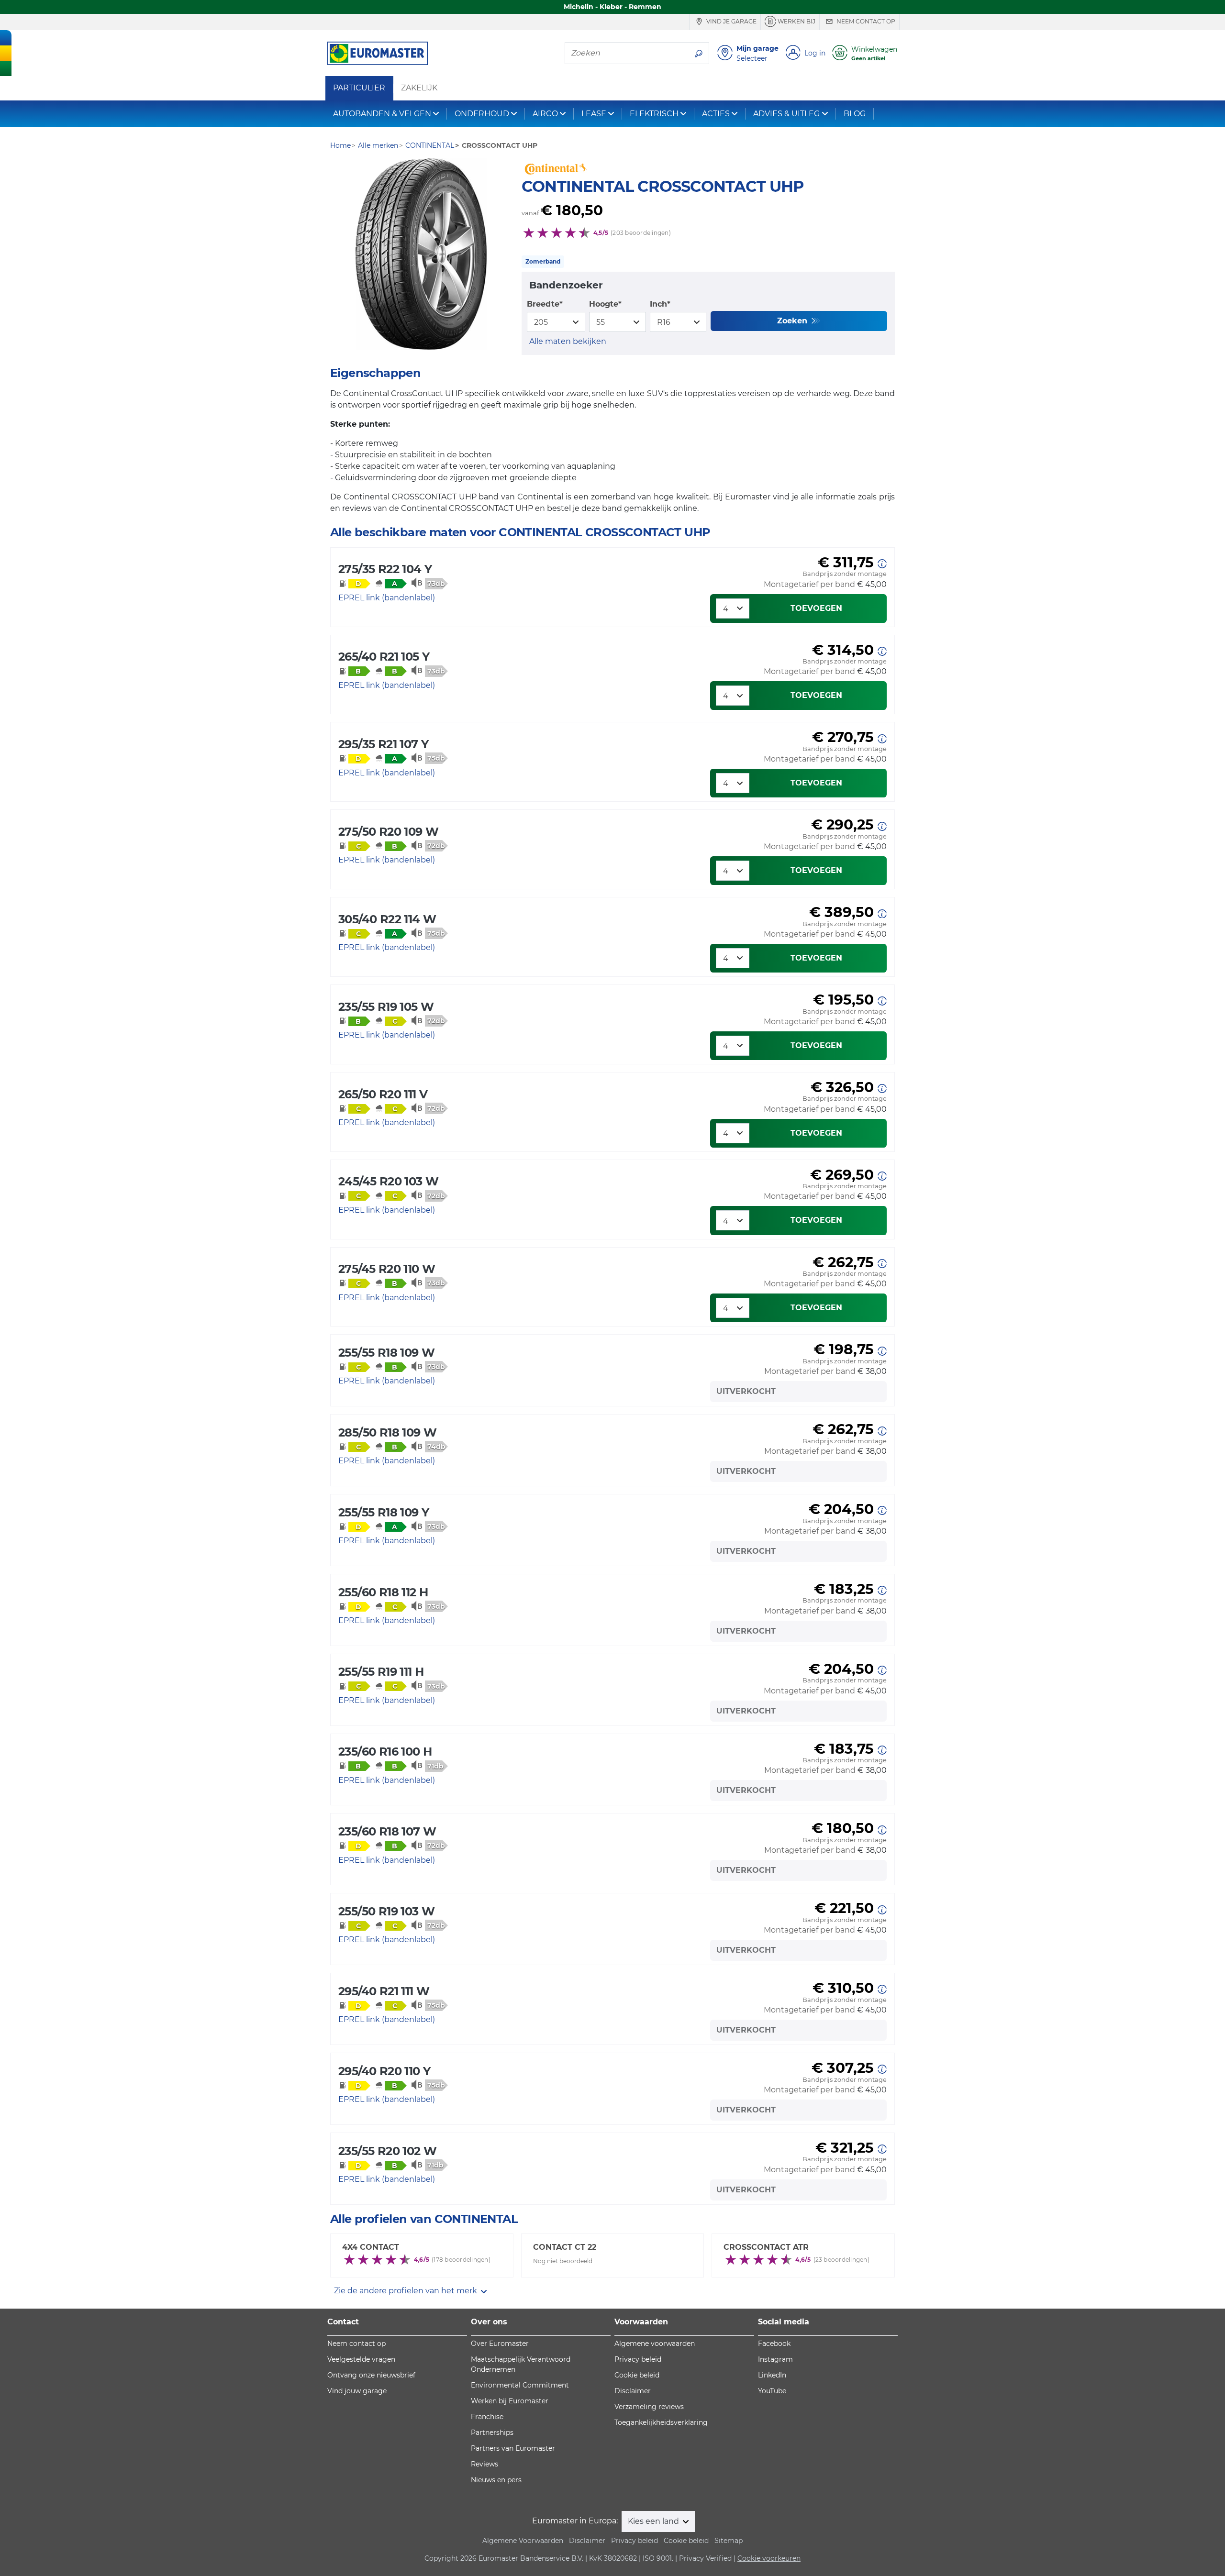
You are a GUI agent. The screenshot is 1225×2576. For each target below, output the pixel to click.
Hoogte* (605, 304)
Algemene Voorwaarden (523, 2541)
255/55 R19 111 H (381, 1672)
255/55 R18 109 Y (384, 1512)
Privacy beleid (638, 2359)
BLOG (855, 114)
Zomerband (543, 261)
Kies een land (654, 2521)
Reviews (484, 2464)
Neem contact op (865, 21)
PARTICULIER (359, 88)
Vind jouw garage (357, 2391)
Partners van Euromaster (513, 2448)
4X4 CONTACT (371, 2247)
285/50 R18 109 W (387, 1432)
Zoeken (793, 321)
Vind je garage (731, 21)
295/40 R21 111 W (384, 1991)
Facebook (774, 2344)
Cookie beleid (637, 2375)
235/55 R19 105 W (386, 1007)
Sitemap (729, 2541)
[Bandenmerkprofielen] (421, 254)
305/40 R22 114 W (387, 919)
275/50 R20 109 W (388, 832)
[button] (882, 563)
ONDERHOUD (482, 114)
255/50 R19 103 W (386, 1911)
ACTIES (716, 114)
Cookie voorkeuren (769, 2558)
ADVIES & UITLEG (786, 114)
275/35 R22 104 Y (385, 569)
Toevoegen (816, 608)
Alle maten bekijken (568, 341)
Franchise (487, 2417)
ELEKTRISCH (654, 114)
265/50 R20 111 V (383, 1094)
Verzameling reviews (649, 2407)
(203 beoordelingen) (641, 233)
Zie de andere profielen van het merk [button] (406, 2291)
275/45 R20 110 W (387, 1269)
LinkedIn (772, 2375)
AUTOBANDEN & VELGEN (382, 114)
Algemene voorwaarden (655, 2344)
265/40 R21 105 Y (384, 657)
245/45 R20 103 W (388, 1181)
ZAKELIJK (419, 88)
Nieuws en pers (496, 2480)
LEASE (594, 114)
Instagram (775, 2359)
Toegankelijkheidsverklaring (661, 2422)
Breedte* (545, 304)
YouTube (772, 2391)
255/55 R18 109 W (386, 1353)
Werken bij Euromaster (510, 2401)
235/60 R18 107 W (387, 1831)
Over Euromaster (500, 2344)
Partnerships (492, 2432)
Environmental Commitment (520, 2385)
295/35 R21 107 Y (383, 744)
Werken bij (796, 21)
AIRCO (545, 114)
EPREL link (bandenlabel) (387, 598)
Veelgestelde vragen (361, 2359)
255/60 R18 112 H (383, 1592)
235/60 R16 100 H (385, 1752)
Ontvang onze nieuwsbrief (371, 2375)
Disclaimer (633, 2391)
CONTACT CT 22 (565, 2247)
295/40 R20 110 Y (384, 2071)
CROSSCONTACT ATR (766, 2247)
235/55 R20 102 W (387, 2151)
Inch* (660, 304)
